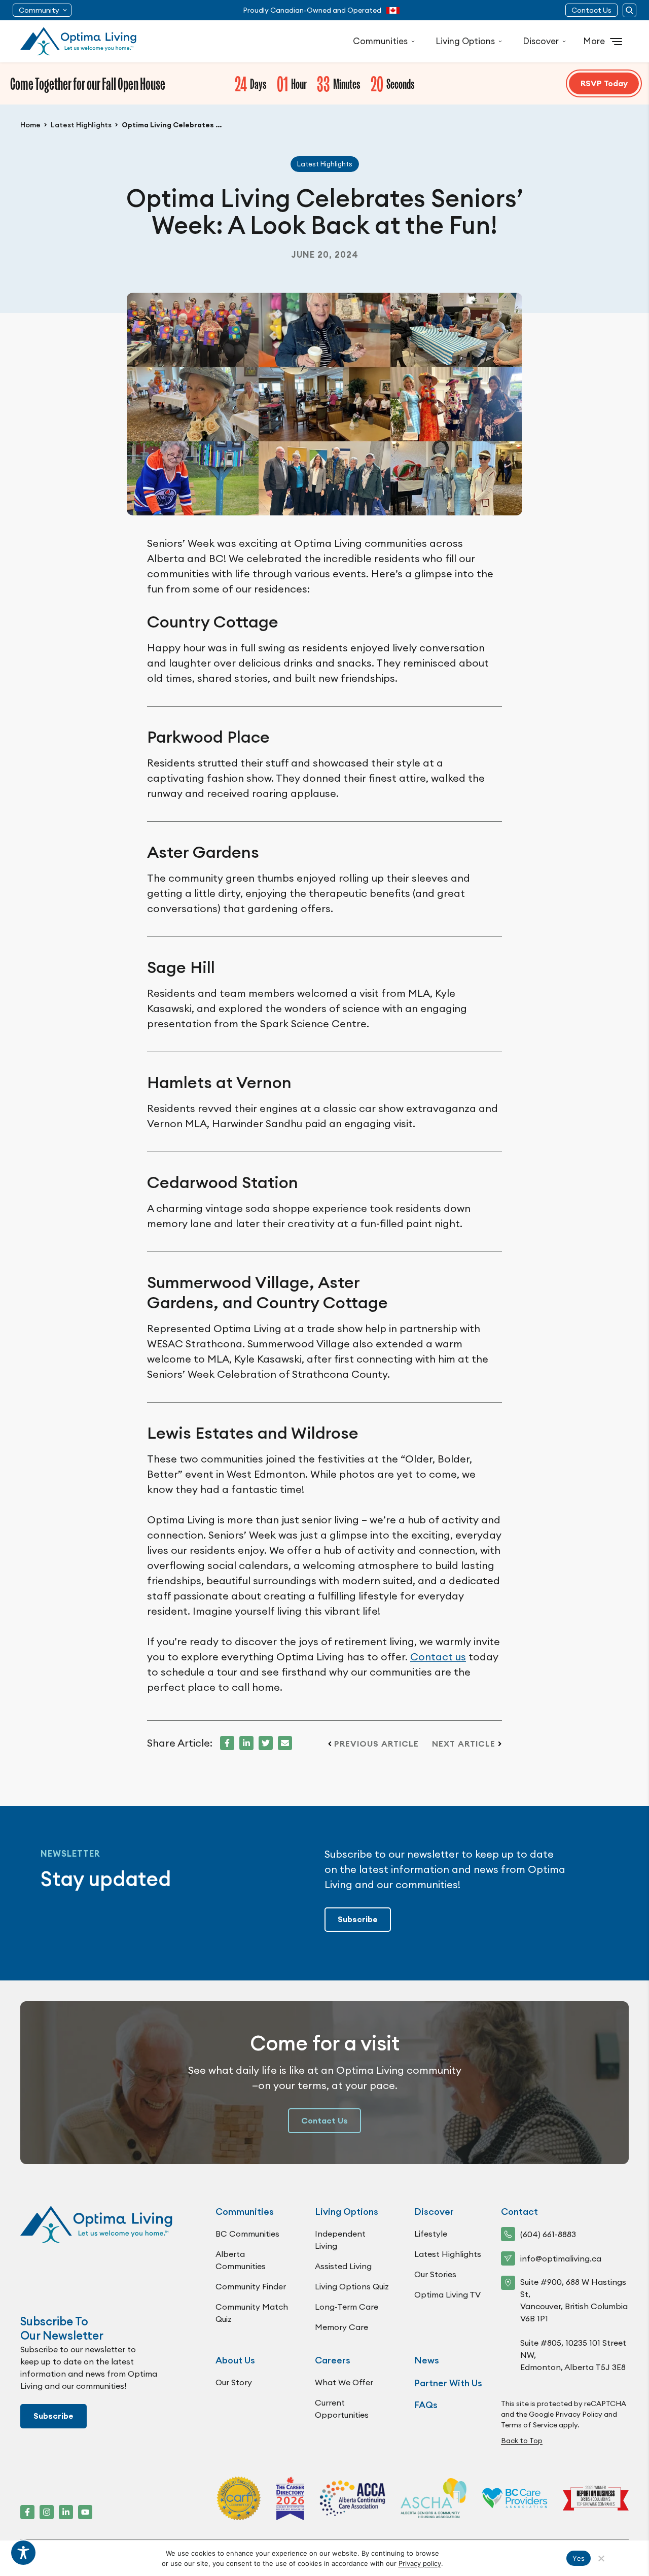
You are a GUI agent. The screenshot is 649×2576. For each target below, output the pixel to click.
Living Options (347, 2212)
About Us (235, 2360)
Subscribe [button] (358, 1919)
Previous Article (376, 1744)
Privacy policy (420, 2563)
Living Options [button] (465, 41)
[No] (601, 2558)
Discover (434, 2212)
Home (30, 125)
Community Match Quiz (252, 2313)
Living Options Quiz (352, 2286)
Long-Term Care (347, 2307)
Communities (245, 2212)
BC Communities (247, 2234)
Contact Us (591, 10)
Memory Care (341, 2327)
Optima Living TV (447, 2294)
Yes (579, 2558)
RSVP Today (604, 83)
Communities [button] (380, 41)
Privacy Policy (579, 2414)
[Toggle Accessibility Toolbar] (23, 2553)
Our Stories (435, 2274)
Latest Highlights (81, 125)
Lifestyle (431, 2234)
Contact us (438, 1657)
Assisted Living (343, 2266)
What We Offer (344, 2382)
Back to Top (522, 2441)
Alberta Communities (241, 2260)
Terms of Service (529, 2425)
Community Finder (251, 2286)
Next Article (464, 1744)
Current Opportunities (342, 2409)
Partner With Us (448, 2383)
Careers (333, 2360)
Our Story (234, 2382)
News (427, 2360)
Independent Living (340, 2240)
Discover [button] (541, 41)
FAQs (426, 2405)
